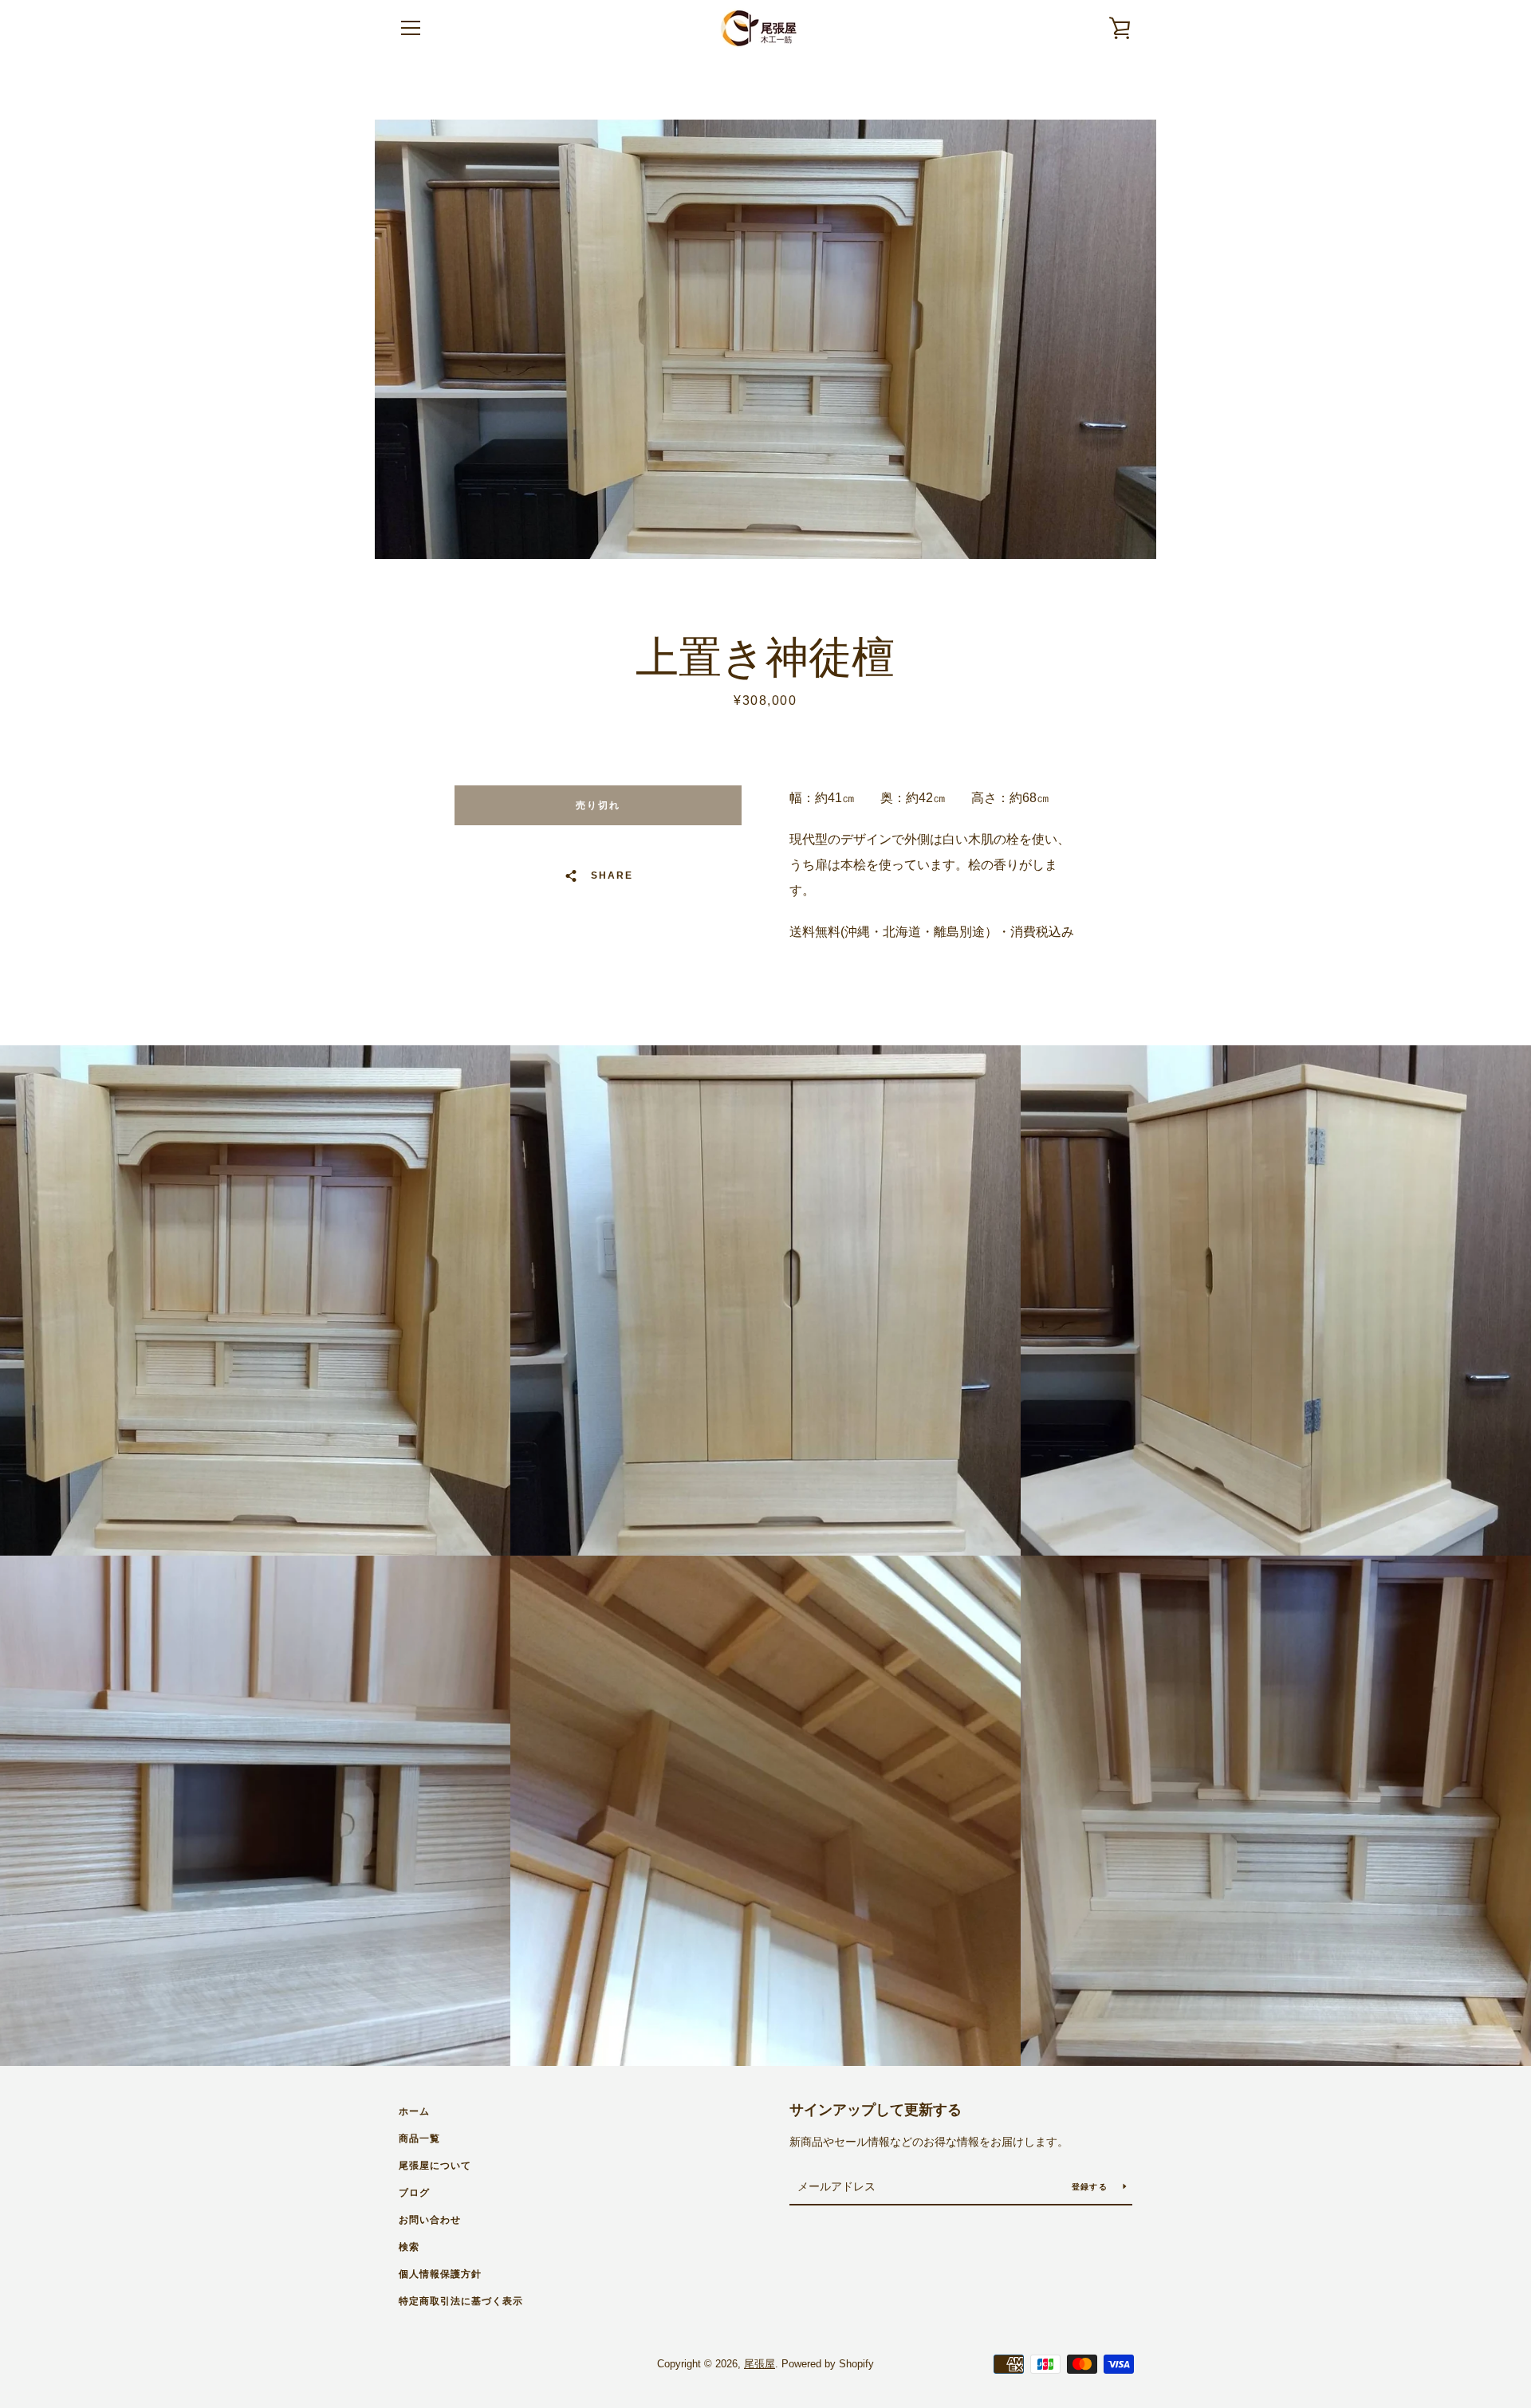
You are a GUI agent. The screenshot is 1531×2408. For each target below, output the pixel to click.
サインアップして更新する (876, 2110)
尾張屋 (760, 2364)
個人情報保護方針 (440, 2274)
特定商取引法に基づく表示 (461, 2301)
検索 (409, 2247)
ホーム (414, 2111)
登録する (1091, 2187)
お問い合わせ (430, 2220)
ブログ (414, 2193)
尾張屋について (435, 2166)
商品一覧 (419, 2138)
